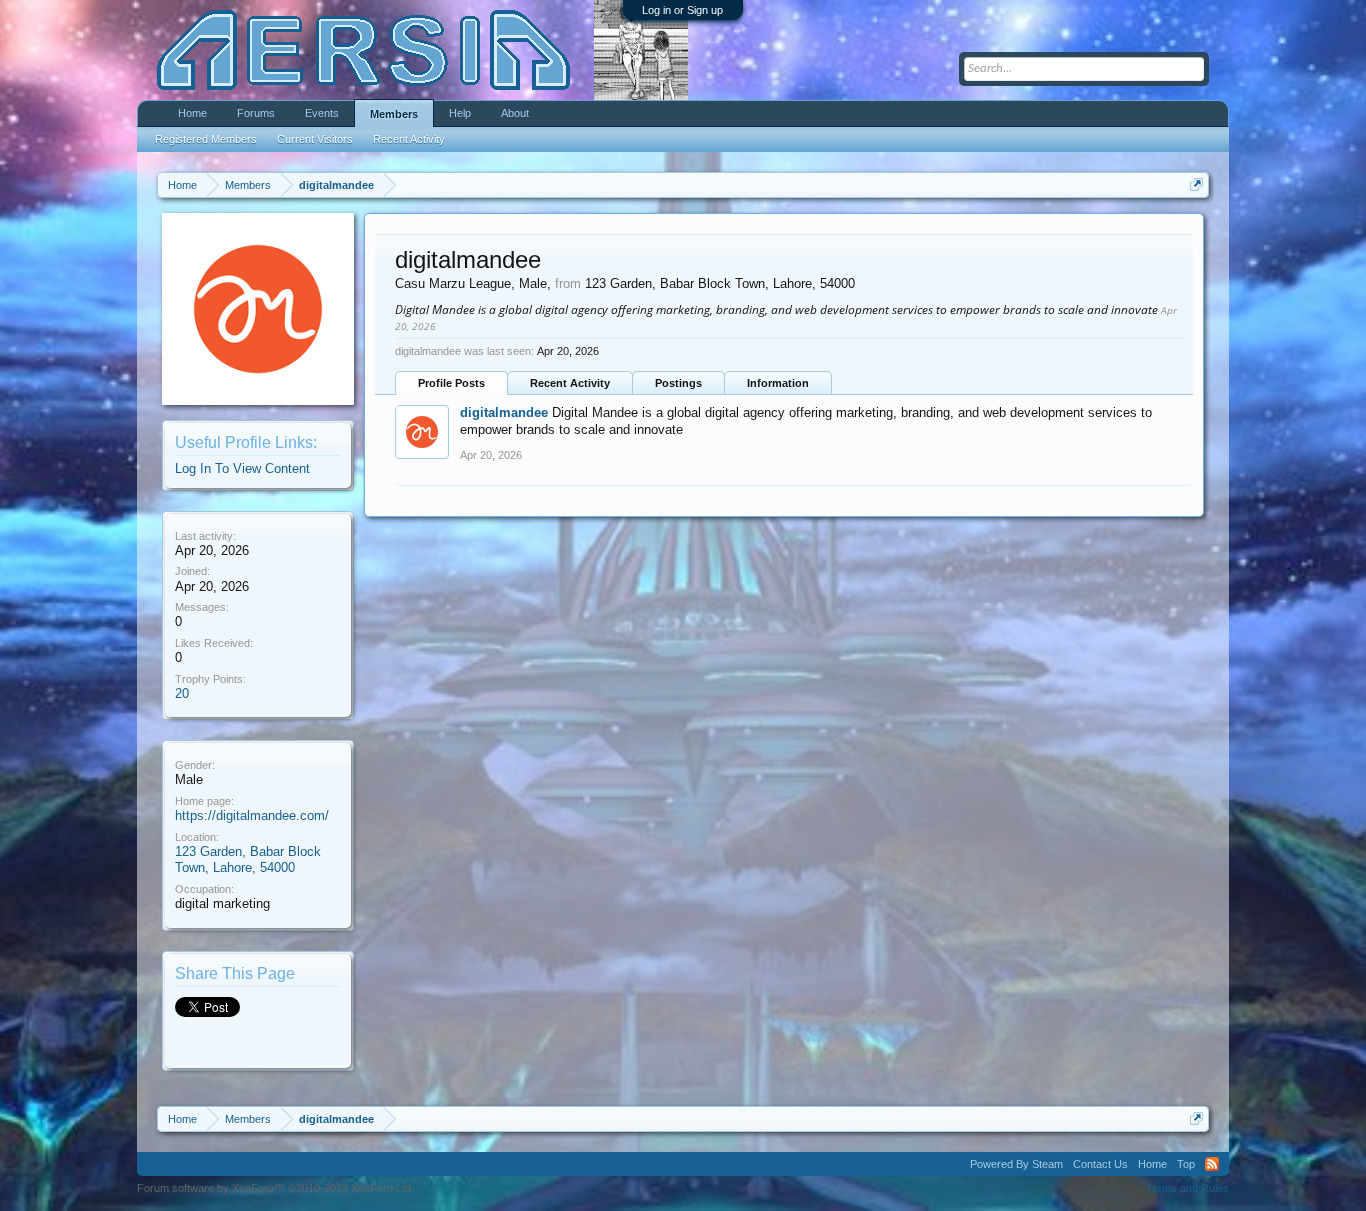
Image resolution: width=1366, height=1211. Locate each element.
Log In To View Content (242, 468)
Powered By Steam (1016, 1164)
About (515, 113)
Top (1186, 1164)
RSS (1212, 1164)
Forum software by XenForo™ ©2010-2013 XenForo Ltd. (275, 1188)
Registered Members (206, 139)
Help (460, 113)
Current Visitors (315, 139)
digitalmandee (504, 412)
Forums (256, 113)
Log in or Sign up (682, 10)
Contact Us (1100, 1164)
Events (322, 113)
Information (778, 383)
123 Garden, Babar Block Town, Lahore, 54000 (248, 860)
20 (182, 693)
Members (394, 114)
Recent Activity (570, 383)
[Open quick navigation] (1196, 184)
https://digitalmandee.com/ (252, 815)
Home (192, 113)
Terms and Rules (1187, 1188)
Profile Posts (451, 383)
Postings (678, 383)
